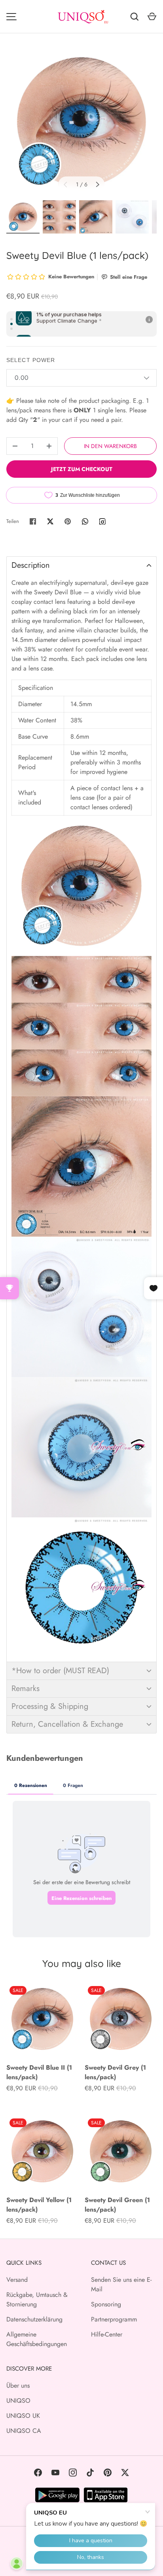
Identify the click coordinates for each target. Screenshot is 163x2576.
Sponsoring (106, 2304)
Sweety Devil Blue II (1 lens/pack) (39, 2072)
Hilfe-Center (107, 2334)
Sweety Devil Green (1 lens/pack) (117, 2205)
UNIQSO (18, 2401)
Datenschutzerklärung (34, 2319)
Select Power (31, 360)
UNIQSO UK (23, 2416)
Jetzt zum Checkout (82, 469)
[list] (81, 122)
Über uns (18, 2385)
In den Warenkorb (110, 446)
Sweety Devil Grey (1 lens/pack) (115, 2072)
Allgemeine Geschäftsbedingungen (37, 2339)
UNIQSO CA (24, 2431)
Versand (17, 2280)
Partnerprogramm (114, 2319)
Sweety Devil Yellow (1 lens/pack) (39, 2205)
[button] (81, 565)
